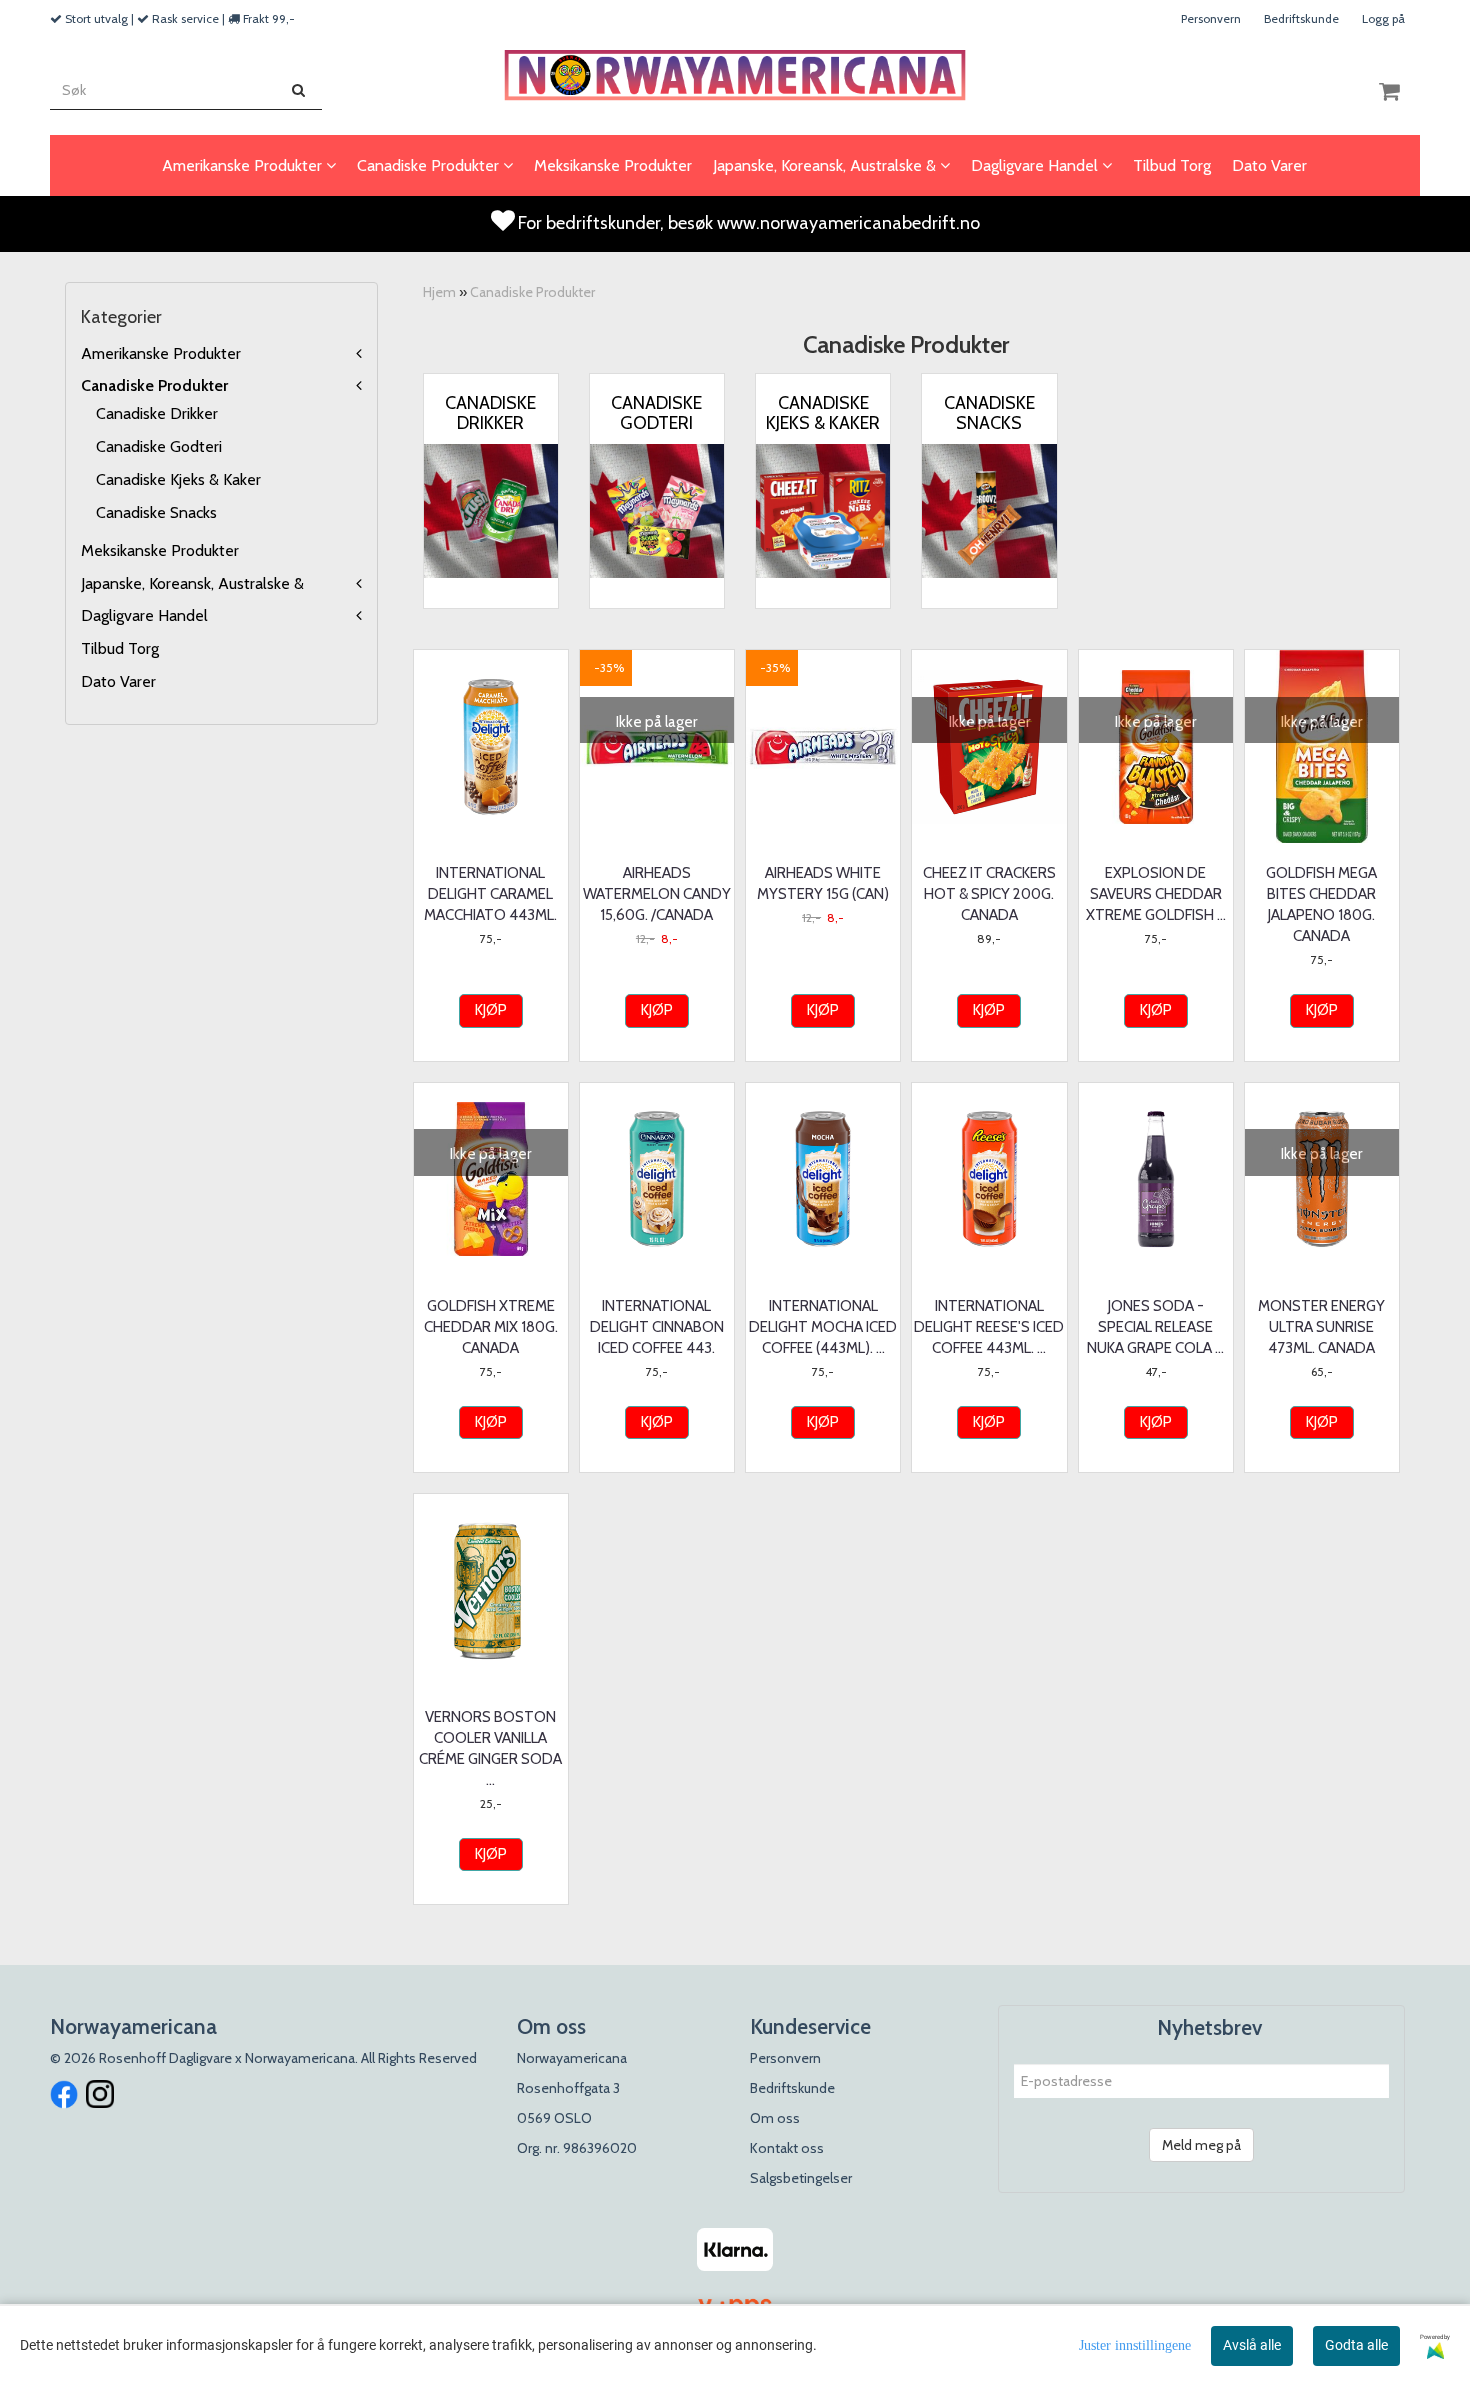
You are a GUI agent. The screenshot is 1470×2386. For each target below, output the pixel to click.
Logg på (1383, 18)
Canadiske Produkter (154, 385)
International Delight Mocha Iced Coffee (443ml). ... (823, 1327)
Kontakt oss (787, 2148)
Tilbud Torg (120, 648)
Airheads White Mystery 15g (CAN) (823, 883)
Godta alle (1356, 2345)
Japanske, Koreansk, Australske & (192, 583)
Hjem (439, 292)
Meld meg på (1201, 2145)
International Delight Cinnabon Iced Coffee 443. (657, 1327)
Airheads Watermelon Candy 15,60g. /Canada (657, 894)
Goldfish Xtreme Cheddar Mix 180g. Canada (491, 1327)
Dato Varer (118, 681)
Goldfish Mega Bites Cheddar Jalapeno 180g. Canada (1321, 904)
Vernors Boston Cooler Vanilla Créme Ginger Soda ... (490, 1748)
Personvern (1211, 18)
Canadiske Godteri (159, 446)
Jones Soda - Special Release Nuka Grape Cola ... (1155, 1327)
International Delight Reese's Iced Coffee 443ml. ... (989, 1327)
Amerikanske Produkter (161, 353)
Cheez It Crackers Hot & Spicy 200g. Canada (989, 894)
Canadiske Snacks (156, 512)
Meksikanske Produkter (160, 550)
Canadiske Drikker (157, 413)
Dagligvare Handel (144, 615)
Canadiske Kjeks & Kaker (178, 479)
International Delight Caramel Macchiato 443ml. (490, 894)
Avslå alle (1252, 2345)
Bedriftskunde (1301, 18)
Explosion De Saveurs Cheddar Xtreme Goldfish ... (1156, 894)
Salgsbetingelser (801, 2178)
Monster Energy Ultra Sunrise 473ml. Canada (1321, 1327)
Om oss (775, 2118)
